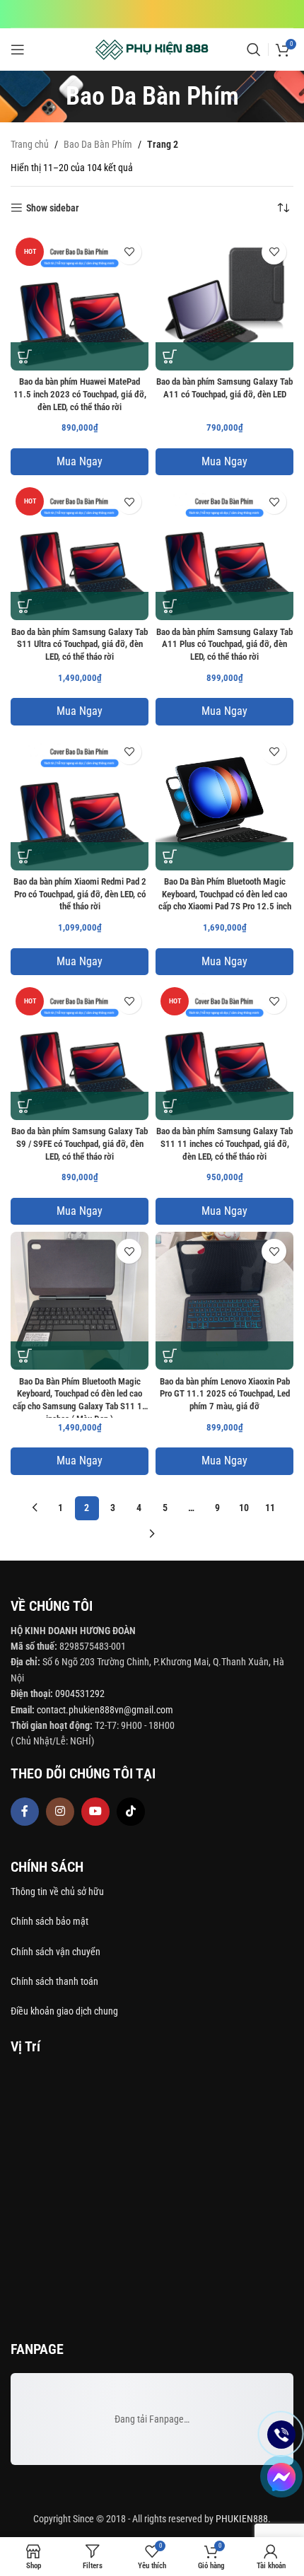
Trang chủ (30, 144)
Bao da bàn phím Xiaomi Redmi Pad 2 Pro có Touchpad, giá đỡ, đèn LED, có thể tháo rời (80, 894)
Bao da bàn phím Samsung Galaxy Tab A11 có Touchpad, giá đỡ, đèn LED (224, 388)
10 (244, 1508)
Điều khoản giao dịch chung (64, 2011)
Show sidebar (53, 208)
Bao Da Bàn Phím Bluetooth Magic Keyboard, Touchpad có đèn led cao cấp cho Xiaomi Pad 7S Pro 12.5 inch (225, 894)
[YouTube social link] (95, 1812)
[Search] (254, 49)
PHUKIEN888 (242, 2519)
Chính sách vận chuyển (57, 1952)
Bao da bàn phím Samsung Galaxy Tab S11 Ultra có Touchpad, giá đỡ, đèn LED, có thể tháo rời (80, 644)
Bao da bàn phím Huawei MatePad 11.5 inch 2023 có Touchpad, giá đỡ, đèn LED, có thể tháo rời (80, 394)
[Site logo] (152, 49)
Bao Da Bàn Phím (98, 144)
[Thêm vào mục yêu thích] (129, 252)
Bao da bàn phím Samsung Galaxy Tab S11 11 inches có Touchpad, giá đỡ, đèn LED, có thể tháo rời (224, 1143)
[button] (25, 356)
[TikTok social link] (131, 1812)
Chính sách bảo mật (49, 1921)
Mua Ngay (80, 461)
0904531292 (80, 1694)
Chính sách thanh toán (55, 1981)
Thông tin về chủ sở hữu (57, 1892)
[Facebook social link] (25, 1812)
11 (270, 1508)
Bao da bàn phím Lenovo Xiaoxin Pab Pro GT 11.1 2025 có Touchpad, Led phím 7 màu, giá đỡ (225, 1394)
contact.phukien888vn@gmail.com (105, 1710)
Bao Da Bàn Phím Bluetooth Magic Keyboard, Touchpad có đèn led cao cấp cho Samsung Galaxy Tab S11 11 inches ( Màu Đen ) (80, 1397)
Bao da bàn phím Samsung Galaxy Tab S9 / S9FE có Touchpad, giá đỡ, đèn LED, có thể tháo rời (80, 1143)
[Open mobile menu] (18, 49)
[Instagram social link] (60, 1812)
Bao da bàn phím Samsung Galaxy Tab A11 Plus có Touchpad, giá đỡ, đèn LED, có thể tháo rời (224, 644)
